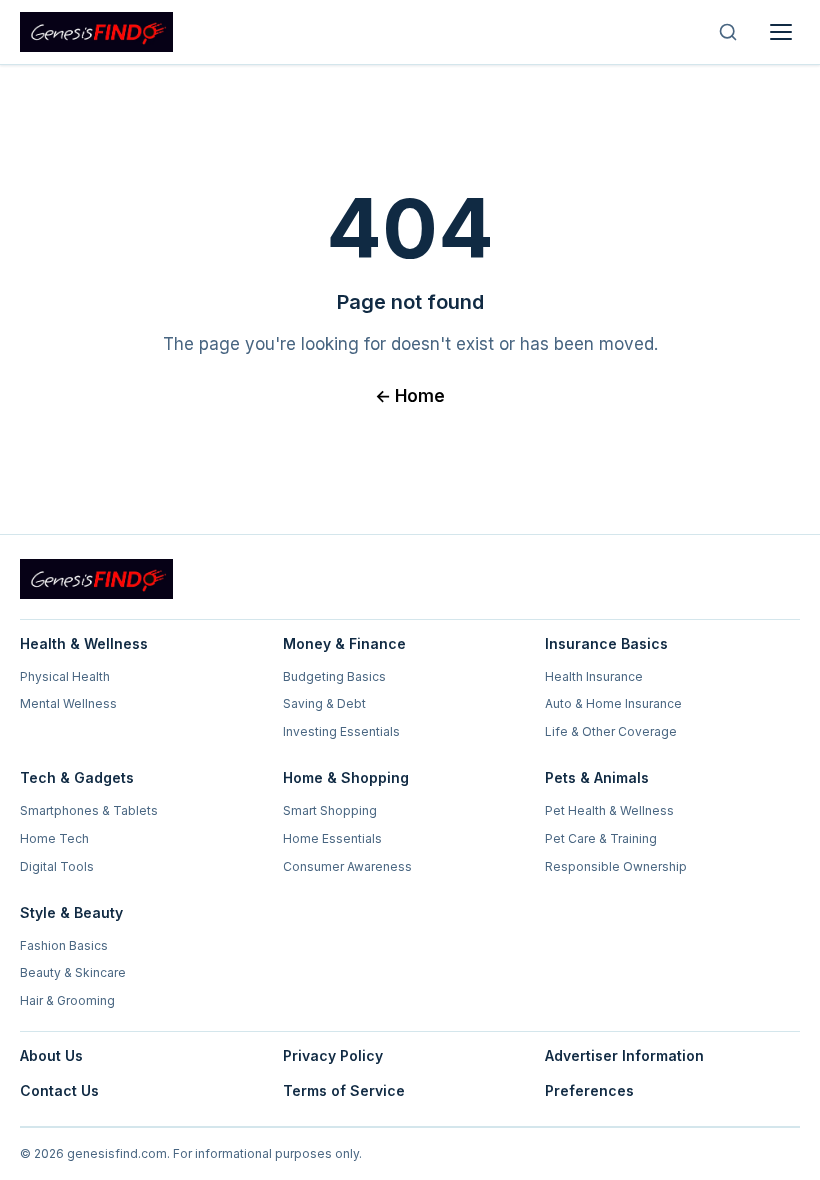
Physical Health (65, 676)
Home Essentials (332, 838)
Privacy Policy (333, 1055)
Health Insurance (594, 676)
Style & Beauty (71, 912)
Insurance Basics (606, 643)
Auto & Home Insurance (613, 703)
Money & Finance (344, 643)
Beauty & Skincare (73, 972)
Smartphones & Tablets (89, 810)
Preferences (589, 1090)
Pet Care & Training (601, 838)
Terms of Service (344, 1090)
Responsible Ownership (616, 866)
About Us (51, 1055)
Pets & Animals (597, 777)
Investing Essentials (341, 731)
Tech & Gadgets (77, 777)
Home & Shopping (346, 777)
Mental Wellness (68, 703)
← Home (410, 396)
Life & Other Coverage (611, 731)
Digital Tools (57, 866)
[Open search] (728, 32)
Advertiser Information (624, 1055)
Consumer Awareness (347, 866)
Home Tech (54, 838)
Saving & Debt (324, 703)
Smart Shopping (330, 810)
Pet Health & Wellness (609, 810)
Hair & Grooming (67, 1000)
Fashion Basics (64, 945)
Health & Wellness (84, 643)
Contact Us (59, 1090)
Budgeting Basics (334, 676)
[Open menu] (781, 32)
